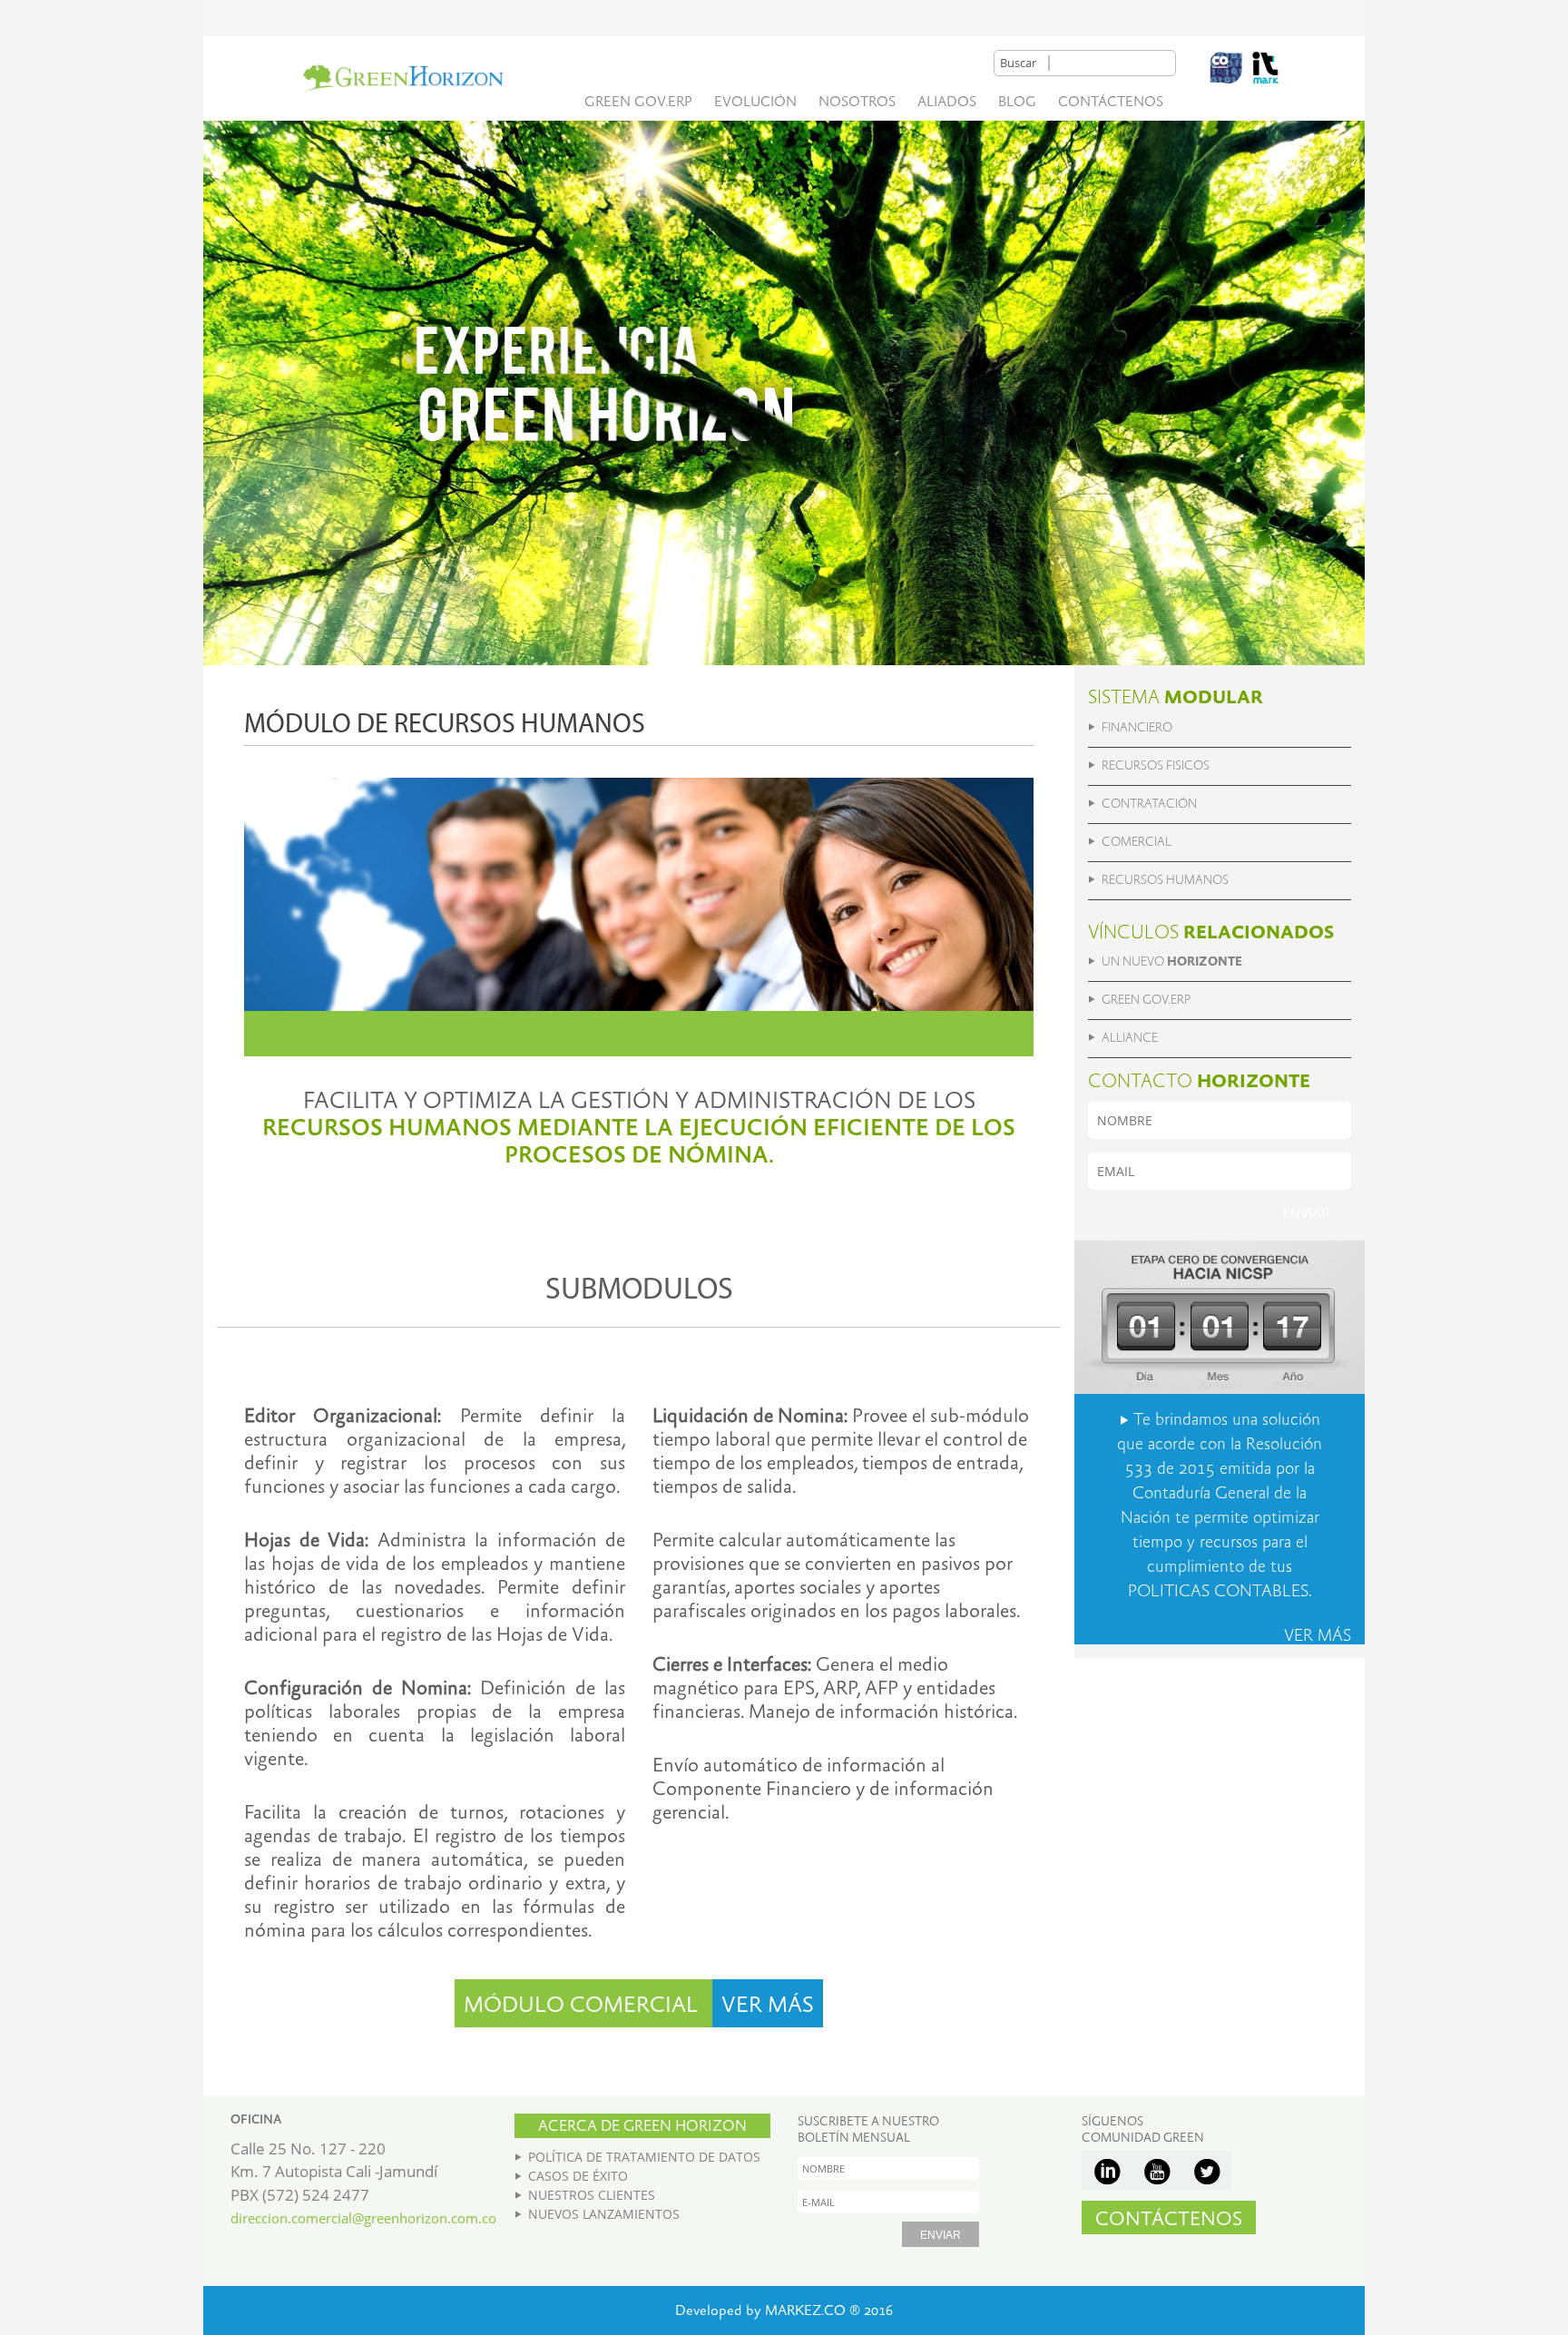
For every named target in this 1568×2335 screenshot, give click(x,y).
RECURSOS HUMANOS (1165, 880)
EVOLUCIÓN (755, 102)
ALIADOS (947, 102)
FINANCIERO (1137, 728)
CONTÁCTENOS (1111, 102)
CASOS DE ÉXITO (578, 2176)
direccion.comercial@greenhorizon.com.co (363, 2218)
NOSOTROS (857, 102)
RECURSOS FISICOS (1156, 766)
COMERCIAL (1137, 842)
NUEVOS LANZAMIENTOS (604, 2214)
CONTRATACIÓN (1149, 804)
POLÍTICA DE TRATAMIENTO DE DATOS (644, 2157)
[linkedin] (1107, 2170)
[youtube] (1156, 2170)
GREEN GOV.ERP (638, 102)
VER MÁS (768, 2006)
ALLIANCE (1130, 1038)
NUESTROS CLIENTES (592, 2195)
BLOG (1017, 102)
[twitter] (1206, 2170)
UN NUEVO (1172, 962)
